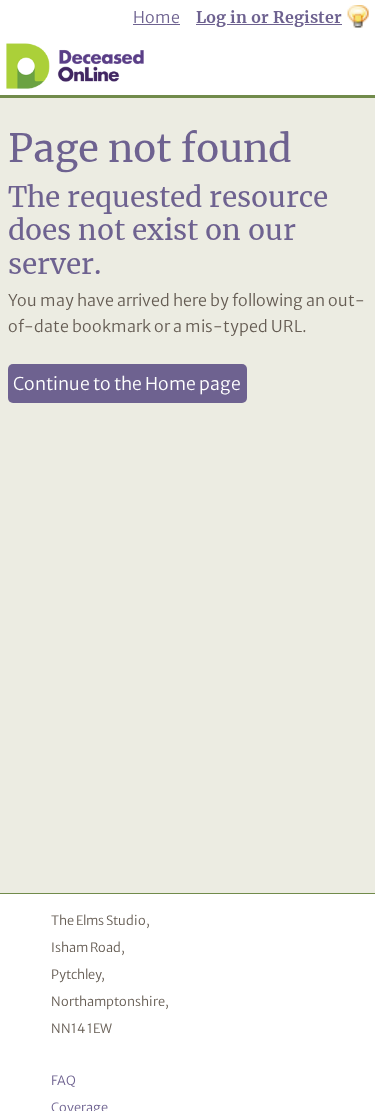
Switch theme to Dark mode (358, 18)
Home (156, 17)
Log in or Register (269, 17)
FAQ (63, 1080)
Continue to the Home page (127, 384)
